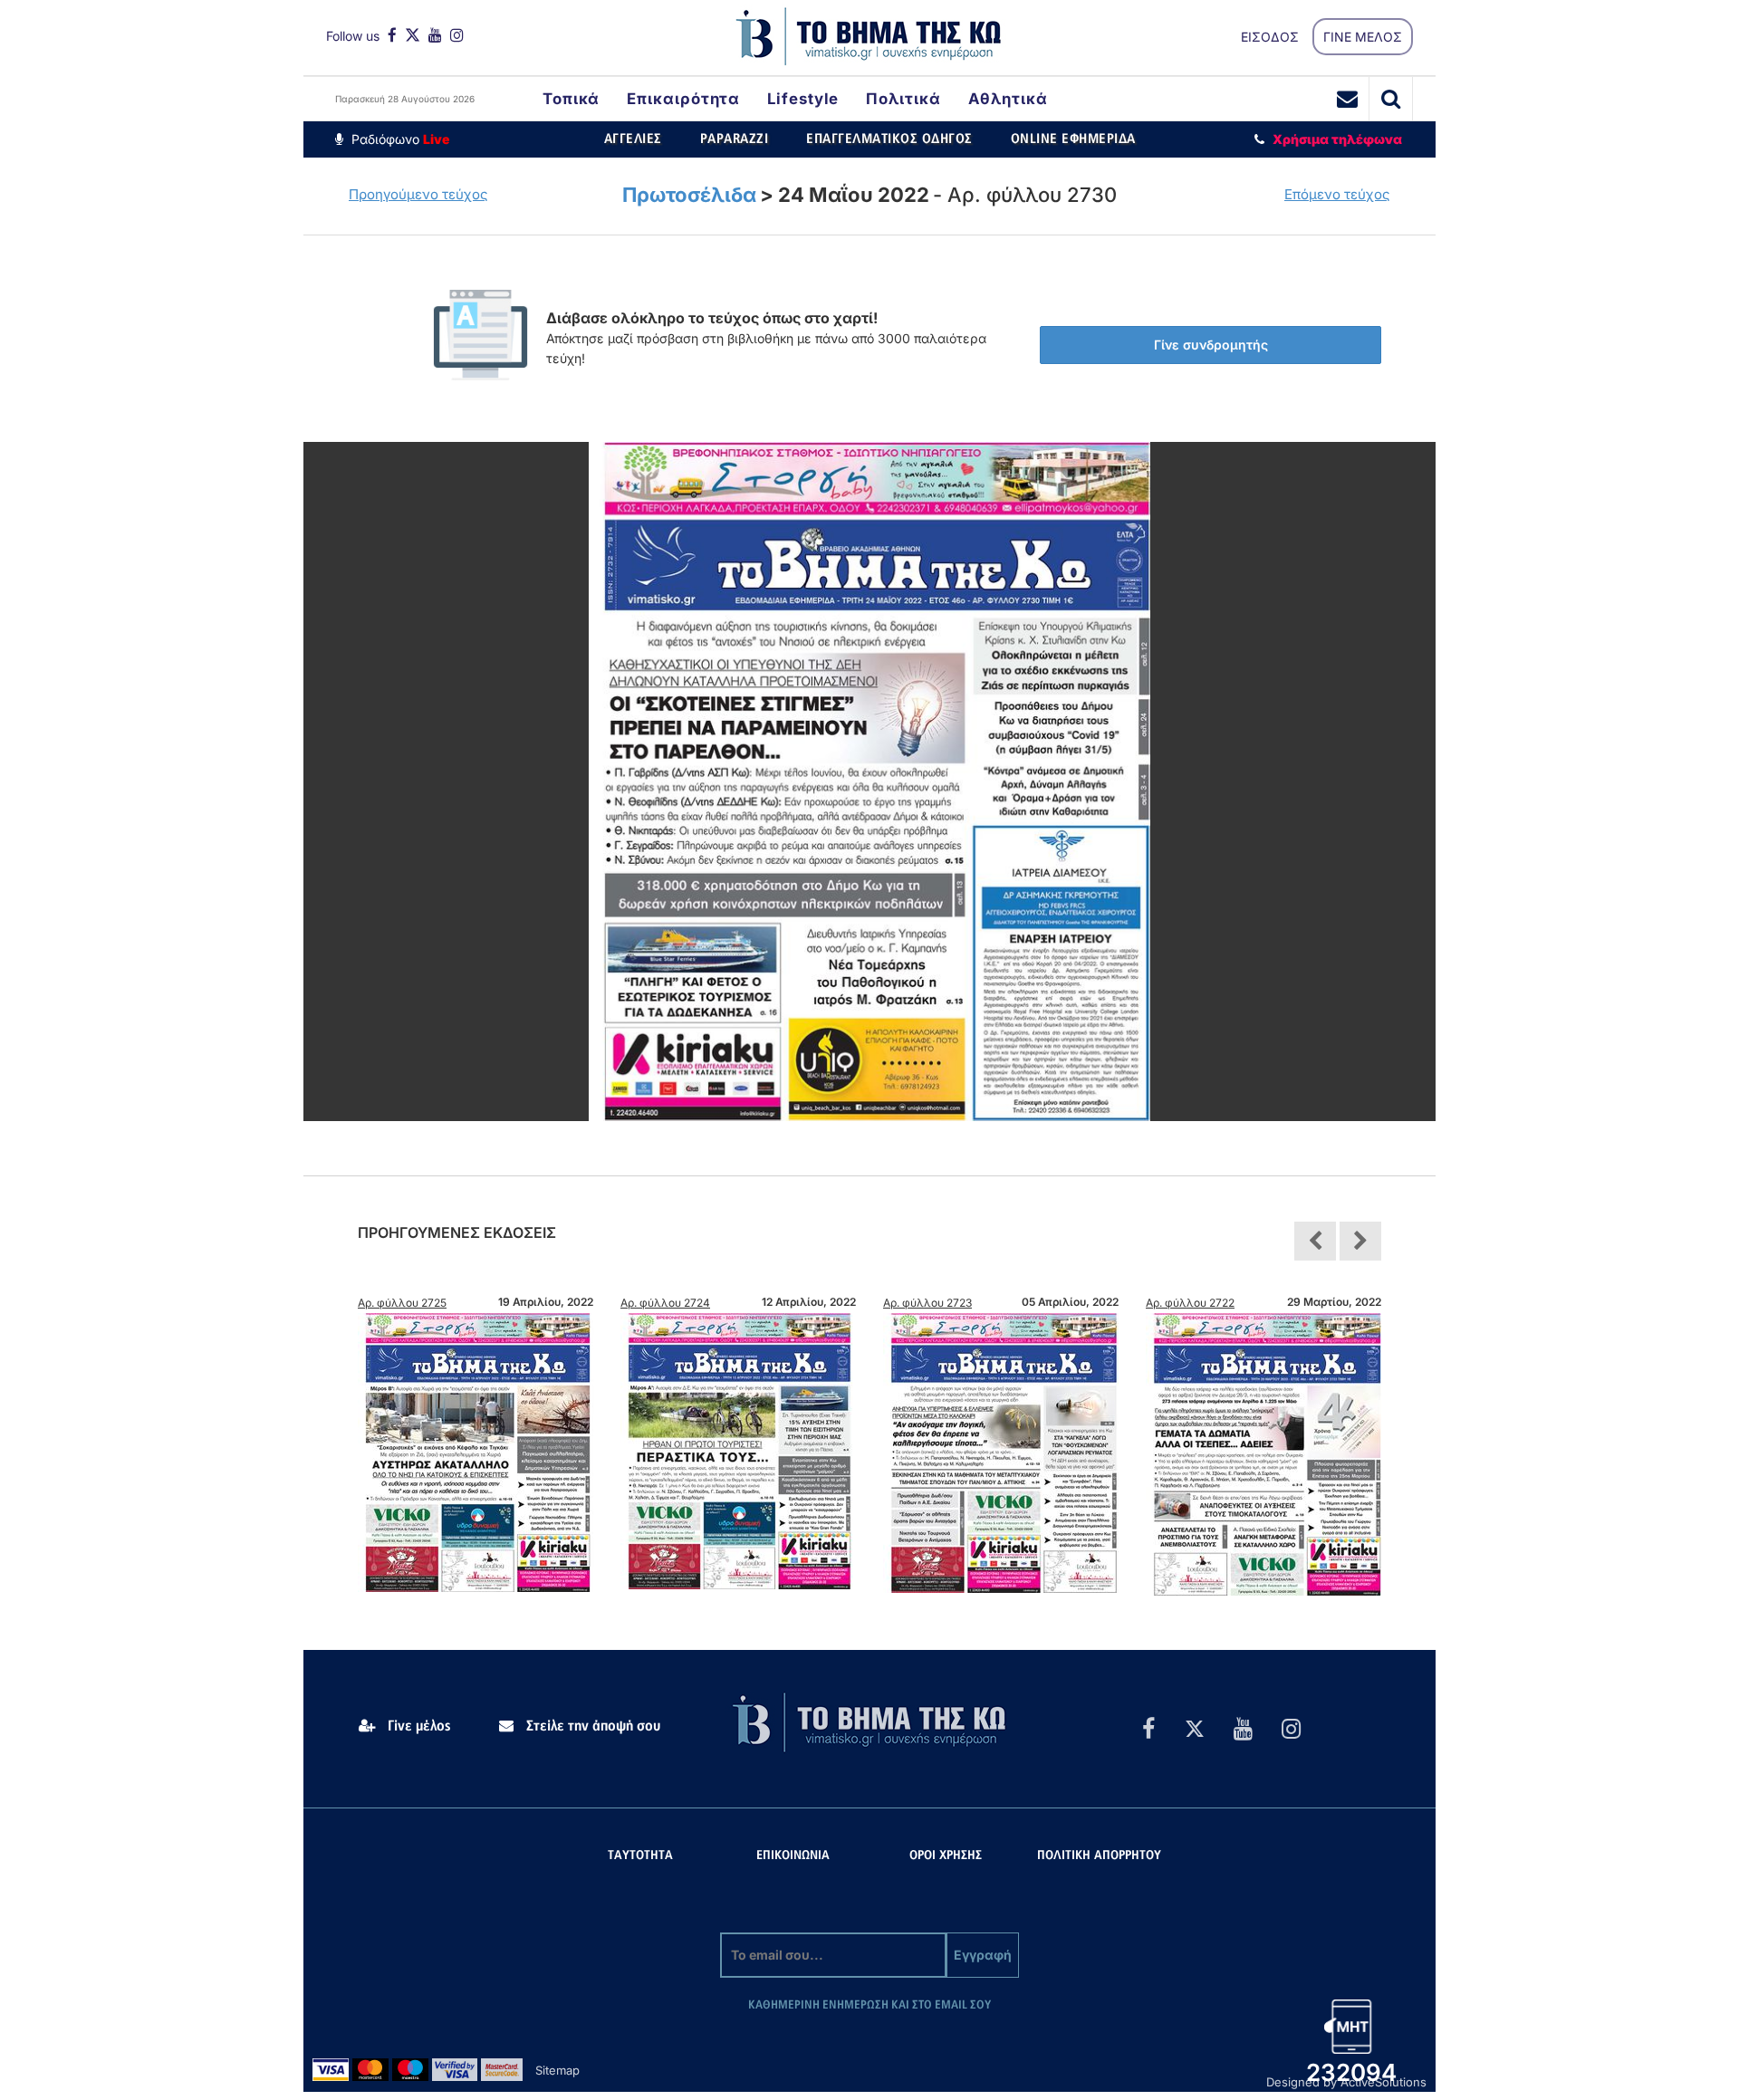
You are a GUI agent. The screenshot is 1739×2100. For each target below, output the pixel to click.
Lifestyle (803, 99)
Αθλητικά (1008, 99)
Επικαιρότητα (683, 99)
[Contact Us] (1348, 99)
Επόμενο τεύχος (1337, 194)
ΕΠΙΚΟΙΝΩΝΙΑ (793, 1856)
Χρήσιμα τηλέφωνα (1337, 139)
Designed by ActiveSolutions (1346, 2082)
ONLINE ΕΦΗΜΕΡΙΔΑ (1073, 139)
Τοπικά (571, 99)
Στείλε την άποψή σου (591, 1726)
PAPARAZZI (735, 139)
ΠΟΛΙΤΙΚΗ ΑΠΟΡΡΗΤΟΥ (1099, 1856)
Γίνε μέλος (418, 1726)
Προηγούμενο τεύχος (418, 194)
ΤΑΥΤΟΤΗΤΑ (640, 1856)
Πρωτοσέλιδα (689, 195)
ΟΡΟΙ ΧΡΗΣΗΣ (946, 1856)
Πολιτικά (903, 99)
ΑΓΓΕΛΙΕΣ (633, 139)
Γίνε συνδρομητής (1211, 345)
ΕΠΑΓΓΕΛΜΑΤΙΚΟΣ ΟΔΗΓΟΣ (889, 139)
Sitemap (557, 2070)
